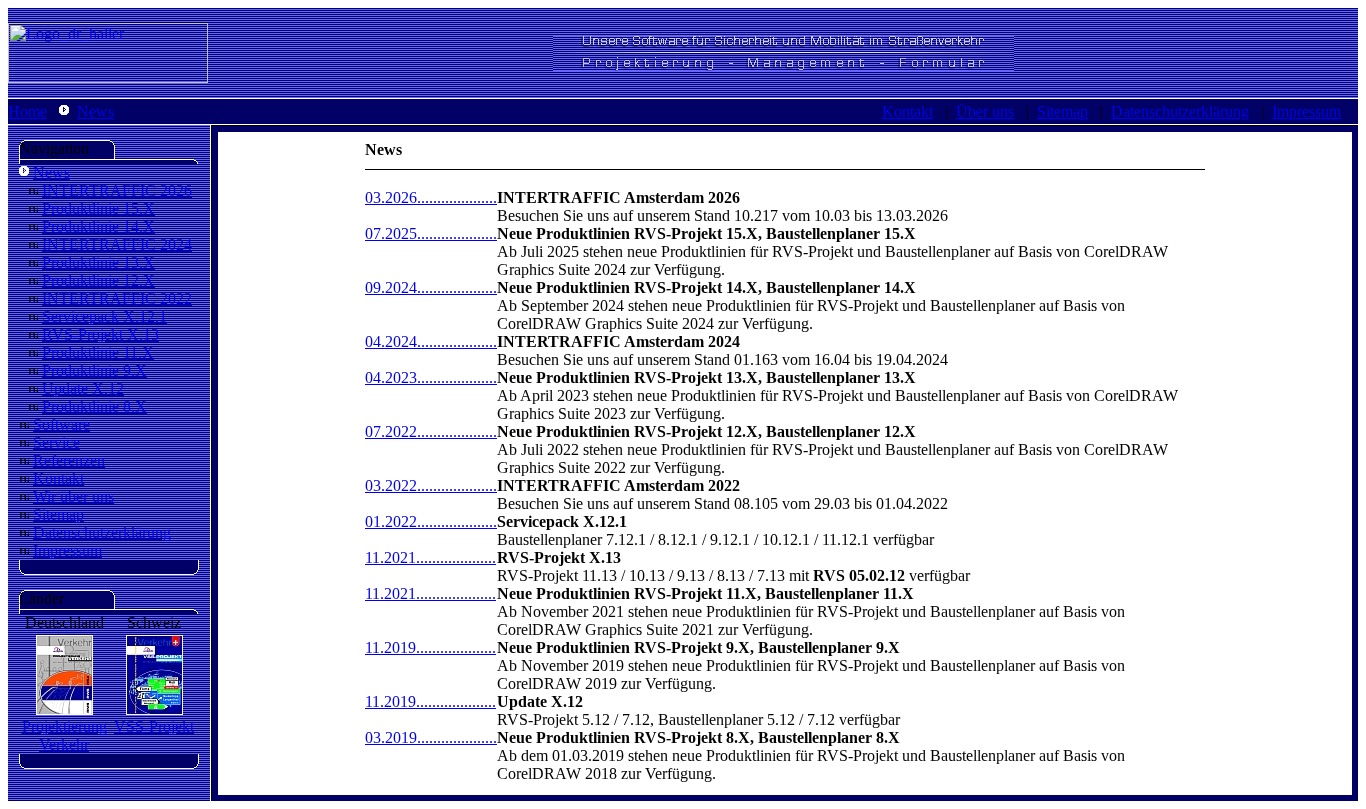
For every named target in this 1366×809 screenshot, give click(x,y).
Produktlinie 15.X (98, 208)
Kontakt (907, 111)
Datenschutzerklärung (1180, 111)
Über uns (985, 111)
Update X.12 (83, 388)
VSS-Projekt (154, 726)
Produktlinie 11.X (98, 352)
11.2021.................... (430, 557)
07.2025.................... (431, 233)
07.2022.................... (431, 431)
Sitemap (1062, 111)
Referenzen (69, 460)
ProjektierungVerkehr (64, 735)
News (95, 111)
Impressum (1306, 111)
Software (61, 424)
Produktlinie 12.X (98, 280)
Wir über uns (73, 496)
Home (27, 111)
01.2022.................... (431, 521)
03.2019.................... (431, 737)
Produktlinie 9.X (94, 370)
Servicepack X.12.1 (104, 316)
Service (56, 442)
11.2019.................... (430, 647)
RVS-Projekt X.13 (100, 334)
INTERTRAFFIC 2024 (117, 244)
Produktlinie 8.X (94, 406)
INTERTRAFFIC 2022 (117, 298)
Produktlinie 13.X (98, 262)
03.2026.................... (431, 197)
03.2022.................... (431, 485)
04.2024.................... (431, 341)
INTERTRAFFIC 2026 (117, 190)
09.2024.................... (431, 287)
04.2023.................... (431, 377)
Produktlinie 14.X (98, 226)
